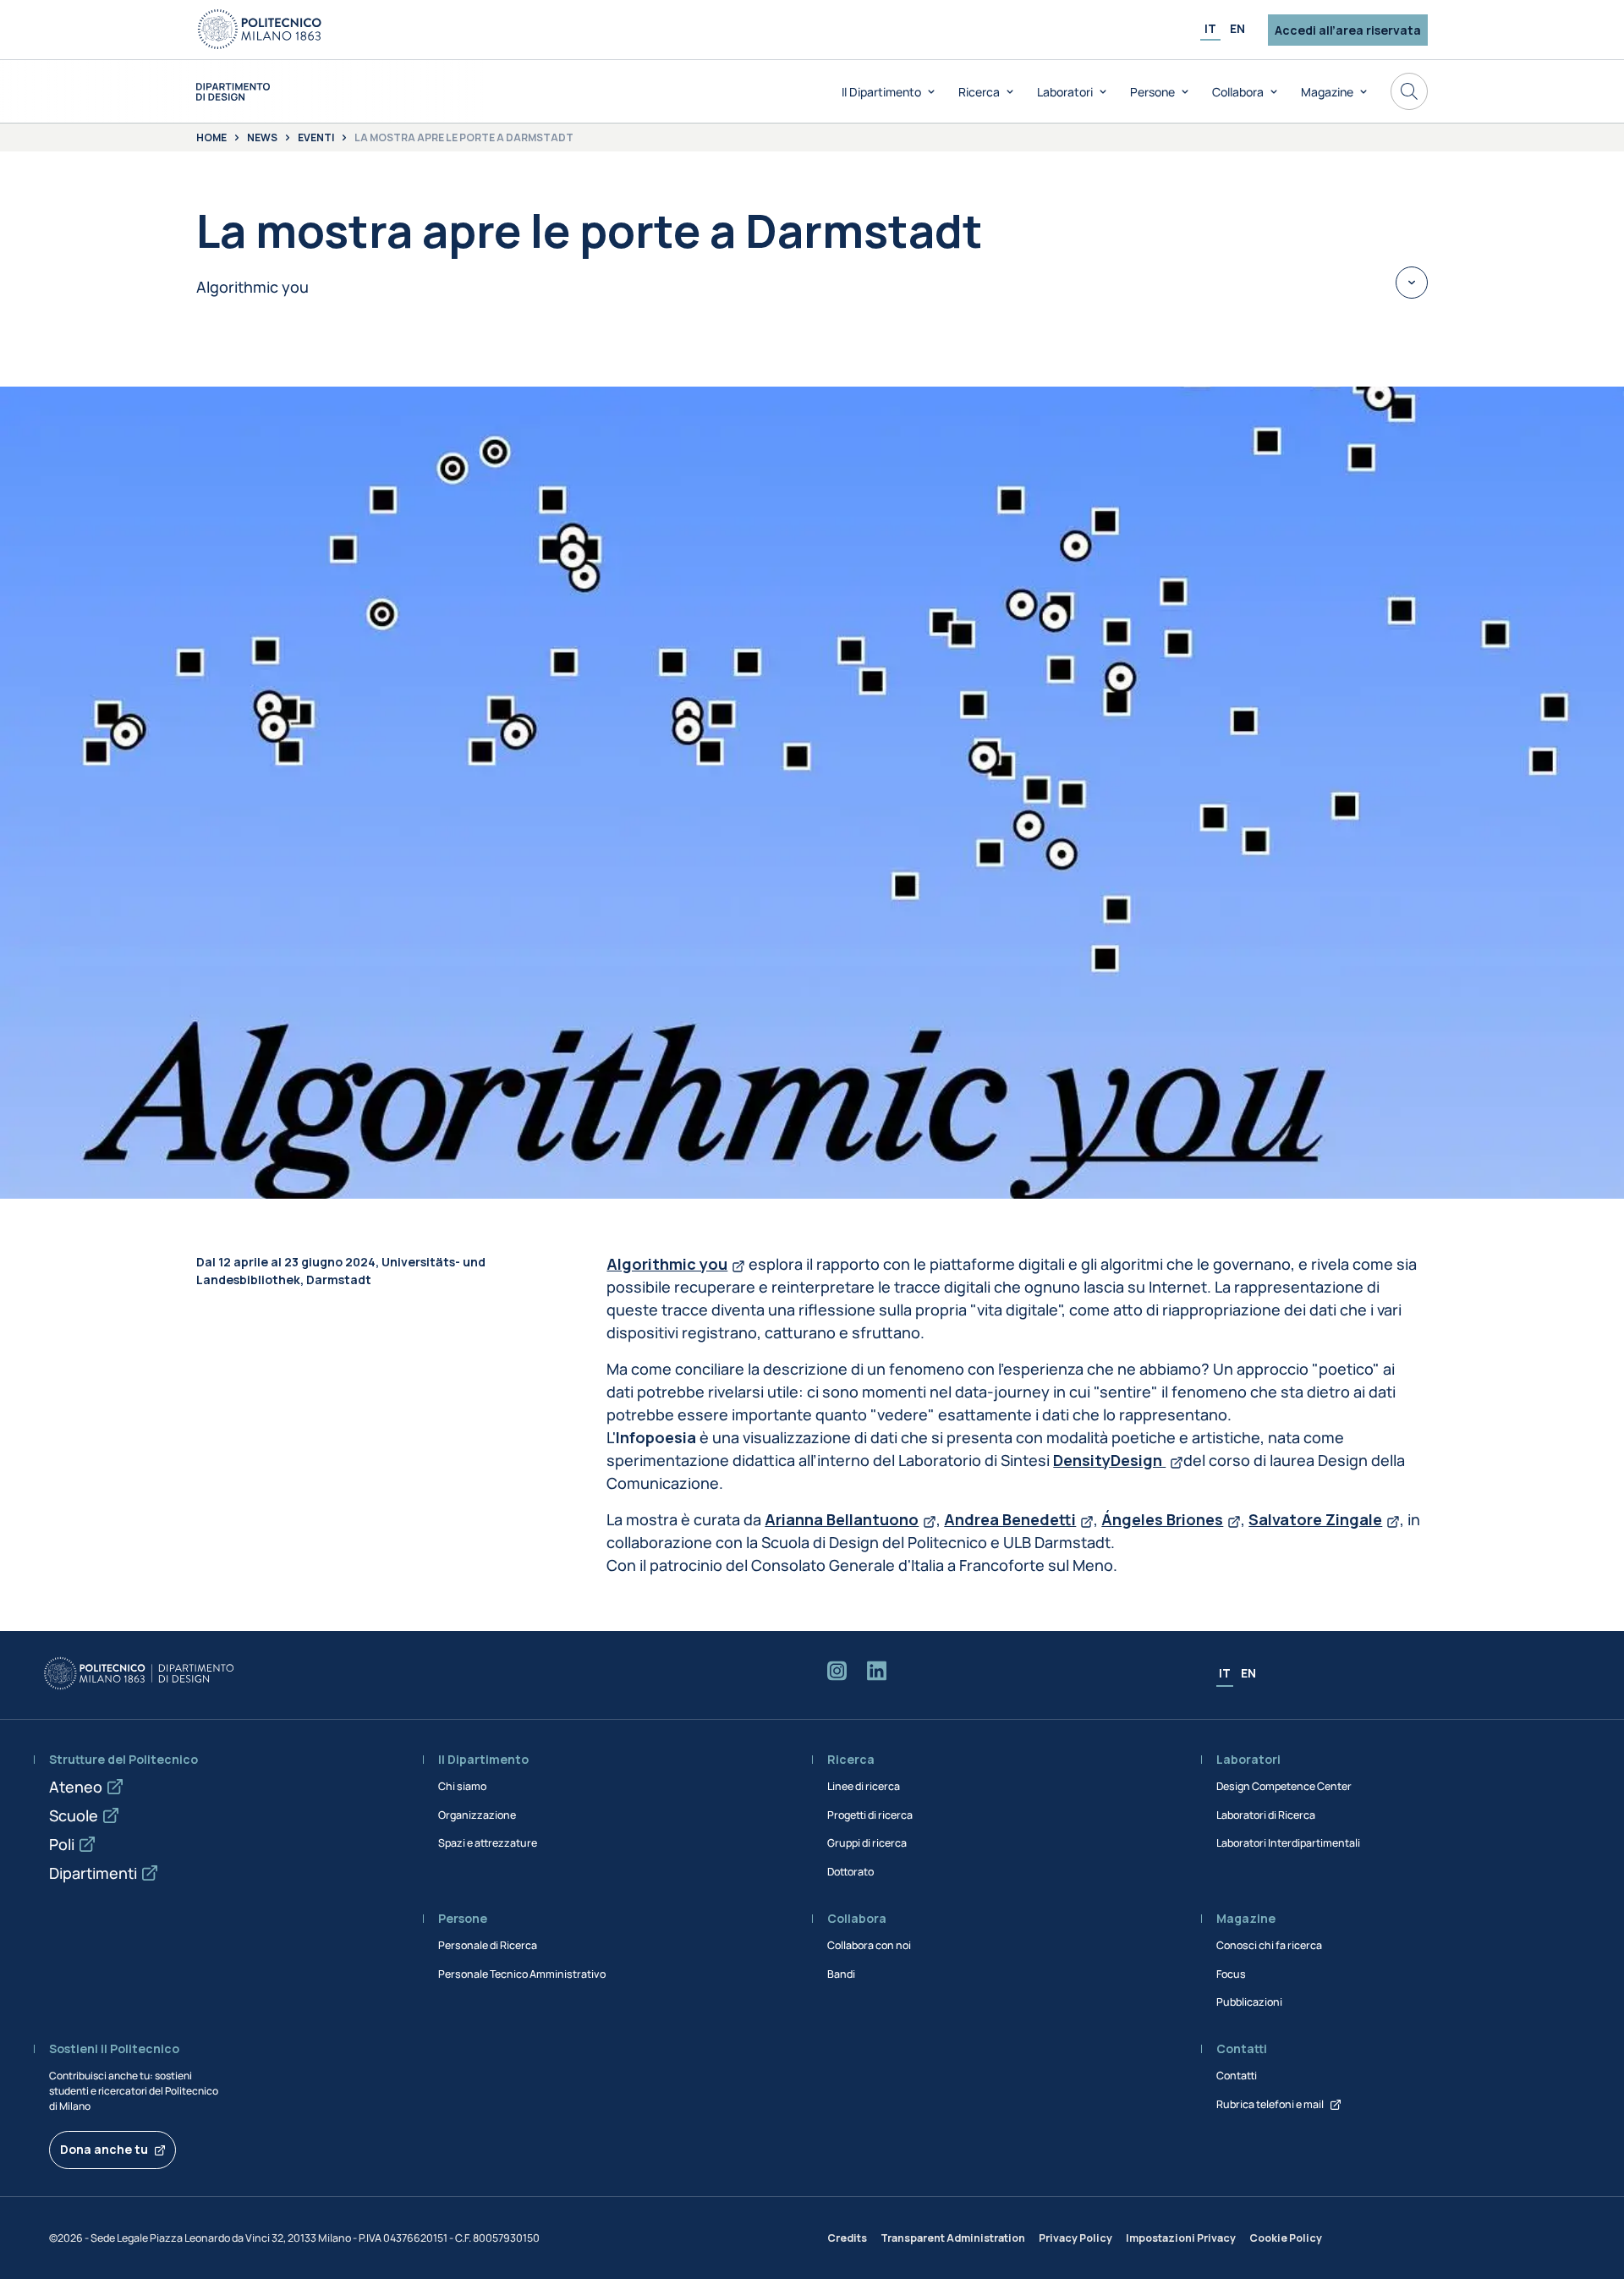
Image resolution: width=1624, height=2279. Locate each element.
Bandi (841, 1974)
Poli (62, 1844)
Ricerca (979, 92)
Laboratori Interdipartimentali (1288, 1843)
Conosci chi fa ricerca (1269, 1945)
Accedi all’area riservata (1348, 30)
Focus (1231, 1974)
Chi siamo (462, 1786)
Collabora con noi (869, 1945)
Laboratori (1065, 92)
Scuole (74, 1815)
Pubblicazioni (1249, 2002)
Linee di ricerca (864, 1786)
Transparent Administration (953, 2238)
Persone (1152, 92)
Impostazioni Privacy (1181, 2238)
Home (211, 138)
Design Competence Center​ (1284, 1786)
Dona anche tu (104, 2149)
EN (1237, 28)
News (262, 138)
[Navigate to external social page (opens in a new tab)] (837, 1674)
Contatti (1237, 2076)
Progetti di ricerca (870, 1815)
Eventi (316, 138)
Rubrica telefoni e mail (1270, 2104)
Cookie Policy (1286, 2238)
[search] (1409, 91)
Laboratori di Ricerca (1266, 1815)
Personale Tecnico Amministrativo (522, 1974)
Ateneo (76, 1787)
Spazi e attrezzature (488, 1843)
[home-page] (233, 92)
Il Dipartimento (881, 92)
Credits (847, 2238)
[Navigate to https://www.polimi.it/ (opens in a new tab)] (260, 30)
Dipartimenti (93, 1873)
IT (1210, 28)
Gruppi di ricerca (867, 1843)
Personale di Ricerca (488, 1945)
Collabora (1238, 92)
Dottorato (850, 1872)
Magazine (1327, 92)
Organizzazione (477, 1815)
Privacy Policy (1075, 2238)
